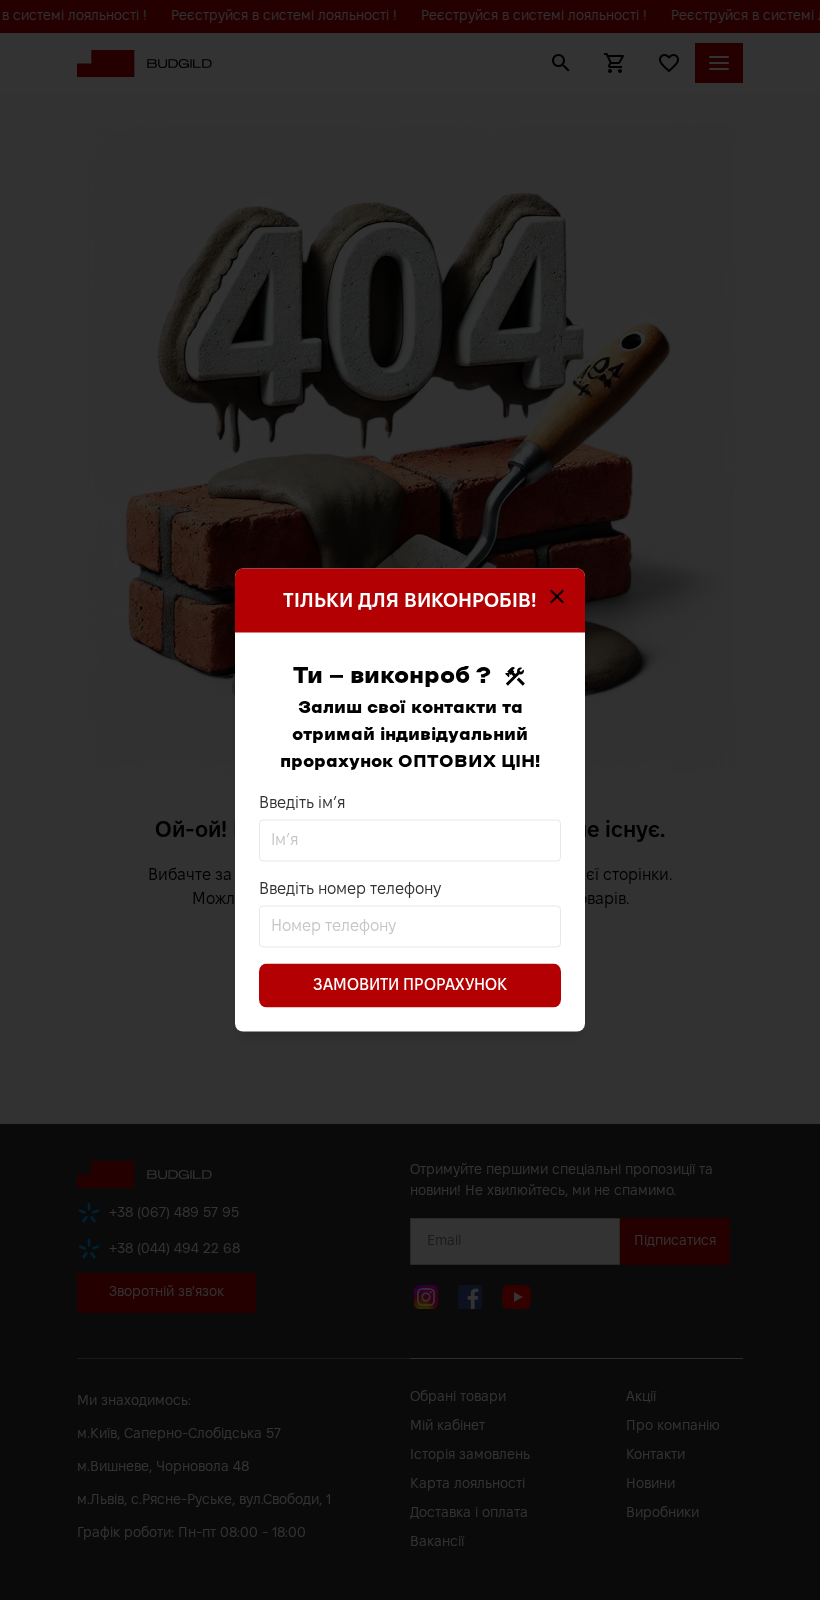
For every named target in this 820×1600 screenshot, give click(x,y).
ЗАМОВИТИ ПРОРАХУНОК (410, 985)
